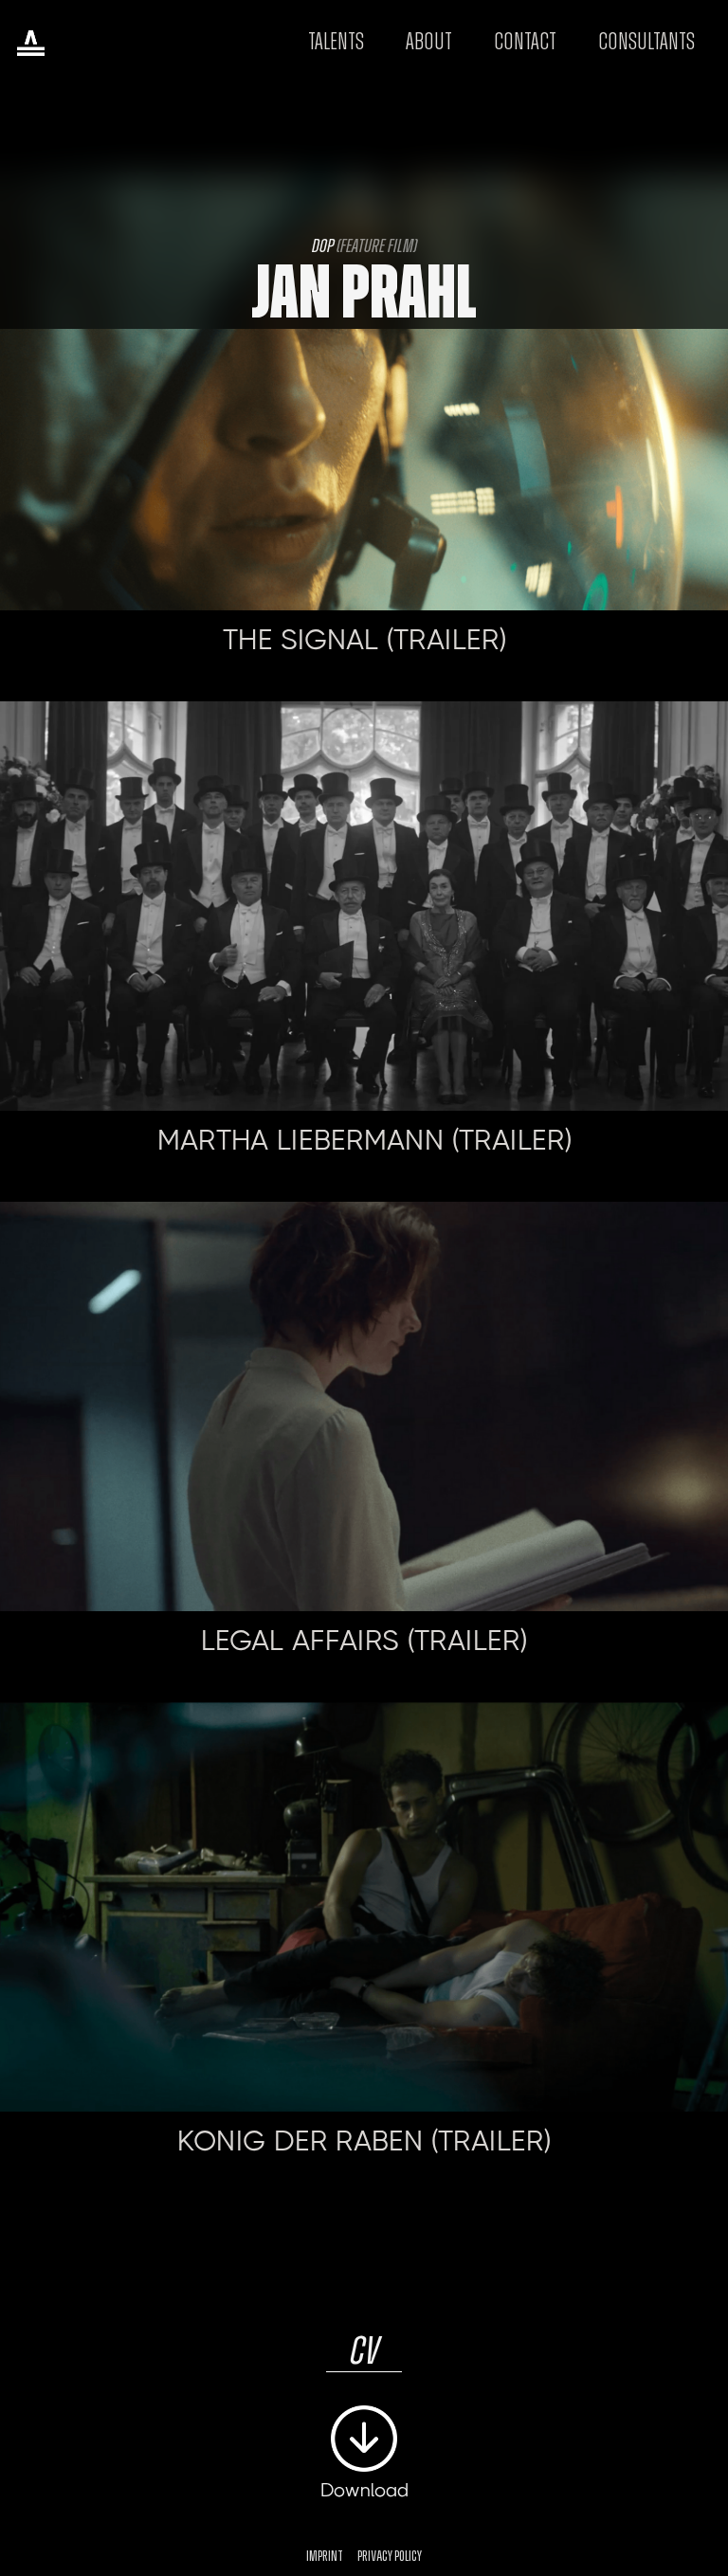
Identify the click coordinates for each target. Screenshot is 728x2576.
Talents (336, 42)
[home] (31, 42)
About (429, 42)
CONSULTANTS (646, 42)
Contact (525, 42)
